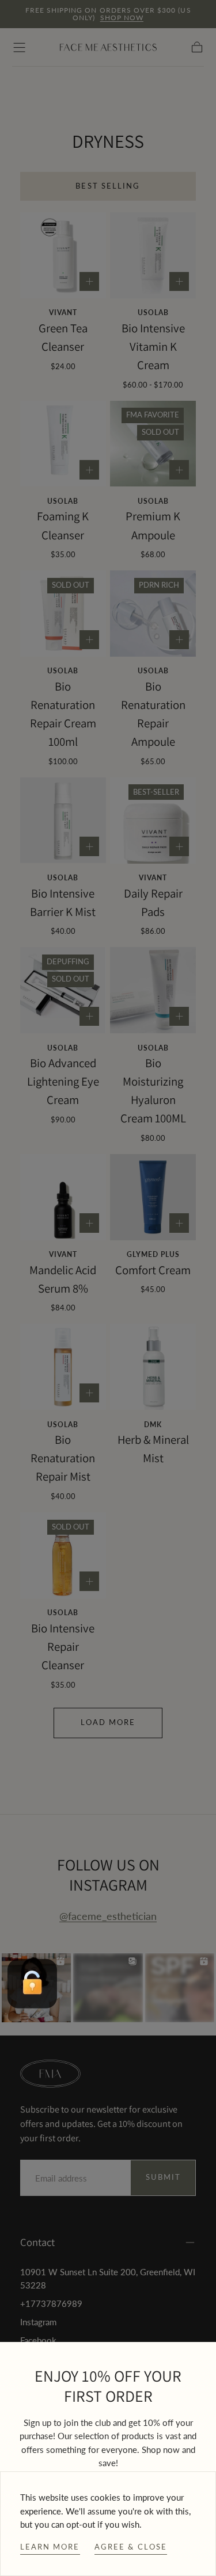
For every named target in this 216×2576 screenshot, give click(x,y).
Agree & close (131, 2547)
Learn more (50, 2547)
